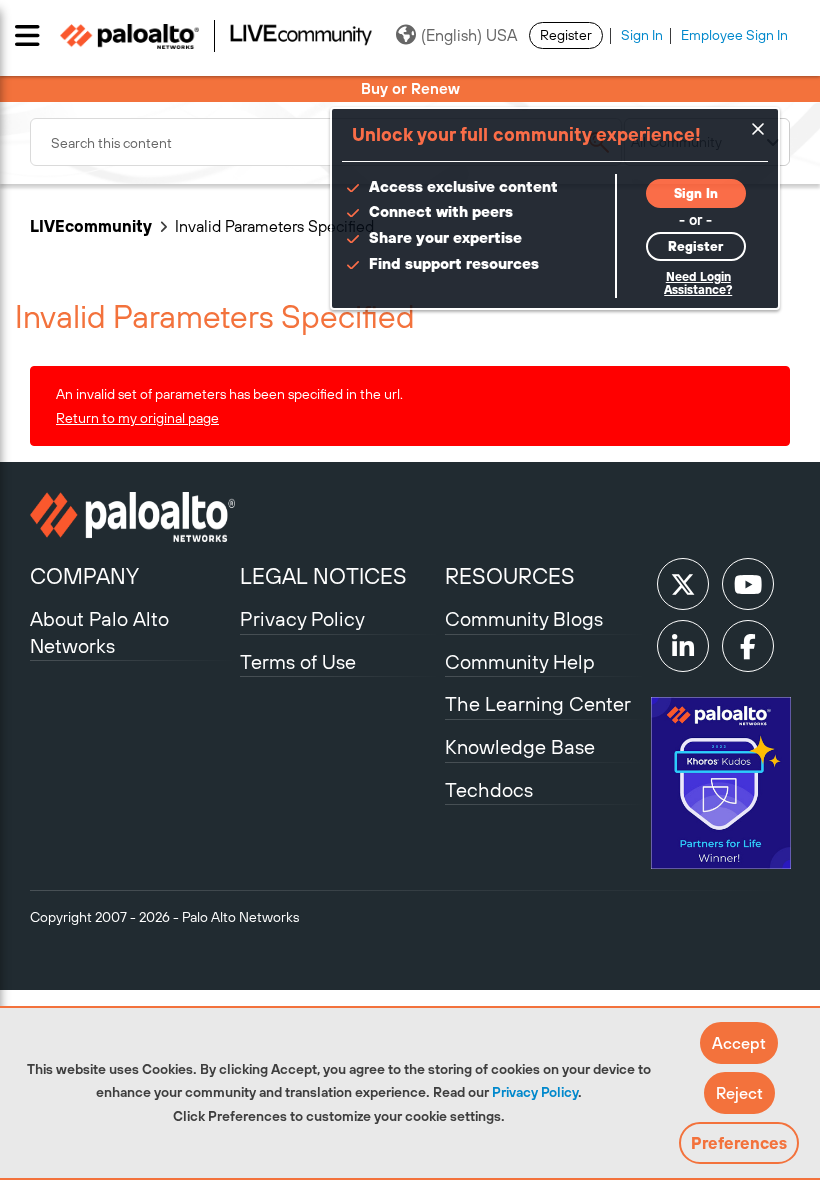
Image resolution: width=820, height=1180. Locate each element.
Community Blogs (524, 618)
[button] (739, 1043)
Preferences (739, 1143)
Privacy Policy (535, 1092)
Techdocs (489, 789)
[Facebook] (748, 646)
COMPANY (84, 576)
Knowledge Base (520, 746)
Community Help (520, 661)
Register (566, 35)
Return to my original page (137, 418)
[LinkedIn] (683, 646)
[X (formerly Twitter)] (683, 584)
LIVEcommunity (91, 226)
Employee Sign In (734, 35)
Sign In (642, 35)
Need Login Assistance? (698, 283)
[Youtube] (748, 584)
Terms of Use (298, 661)
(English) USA (469, 35)
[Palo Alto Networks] (132, 517)
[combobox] (326, 142)
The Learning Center (538, 703)
